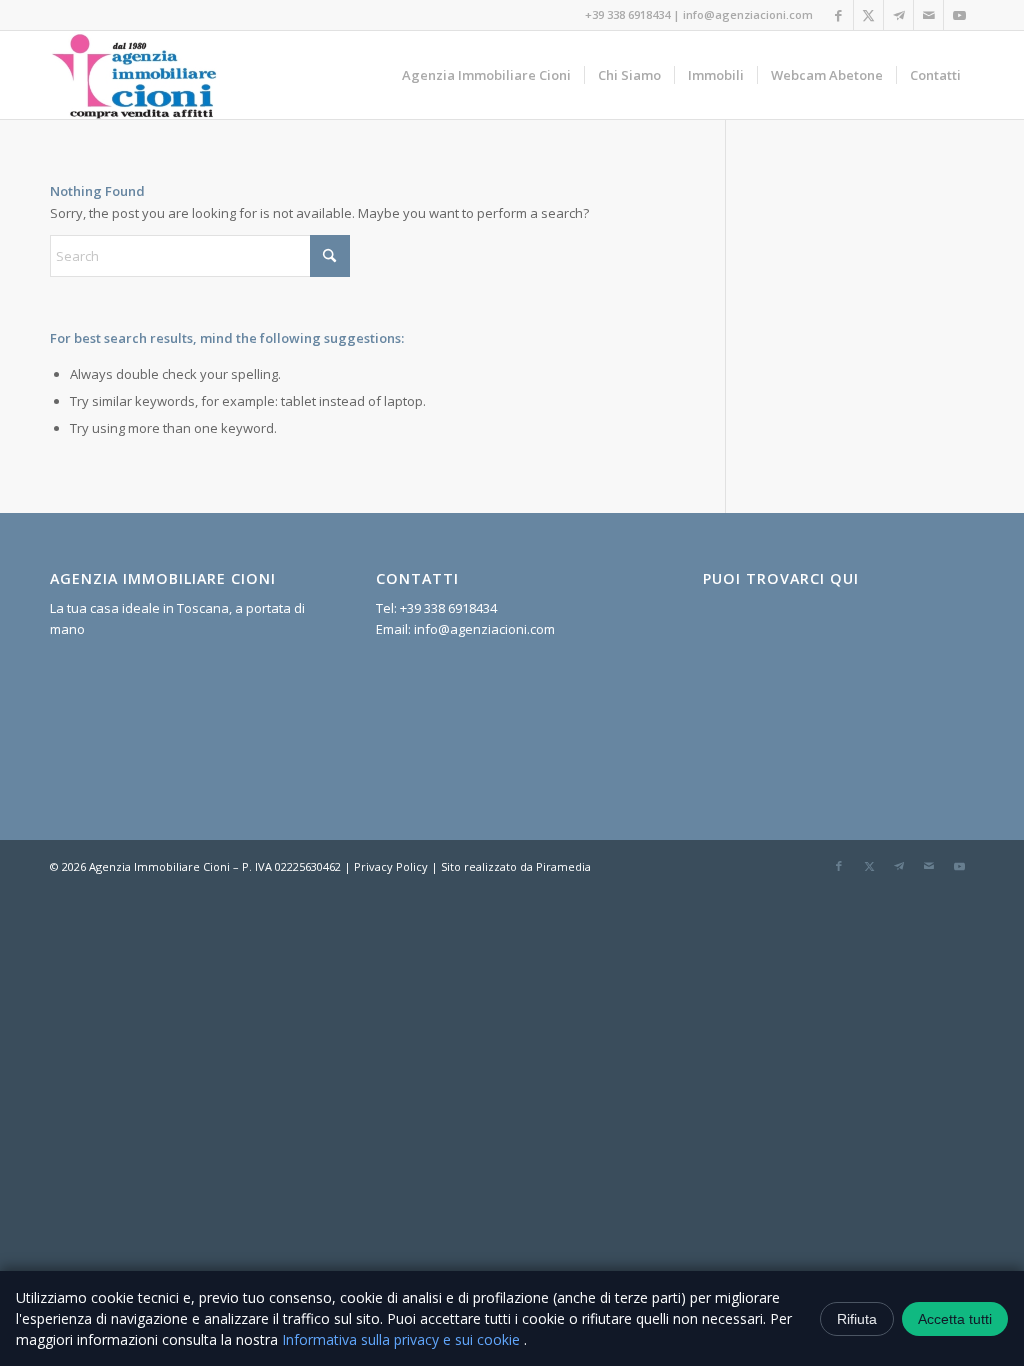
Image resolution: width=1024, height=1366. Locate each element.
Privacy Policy (391, 866)
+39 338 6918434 (627, 14)
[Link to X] (868, 15)
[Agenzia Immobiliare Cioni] (135, 75)
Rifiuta (857, 1319)
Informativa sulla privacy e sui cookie (403, 1339)
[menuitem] (486, 75)
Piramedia (563, 866)
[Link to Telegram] (898, 15)
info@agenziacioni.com (748, 14)
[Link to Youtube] (959, 15)
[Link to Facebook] (838, 15)
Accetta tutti (955, 1319)
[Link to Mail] (928, 15)
